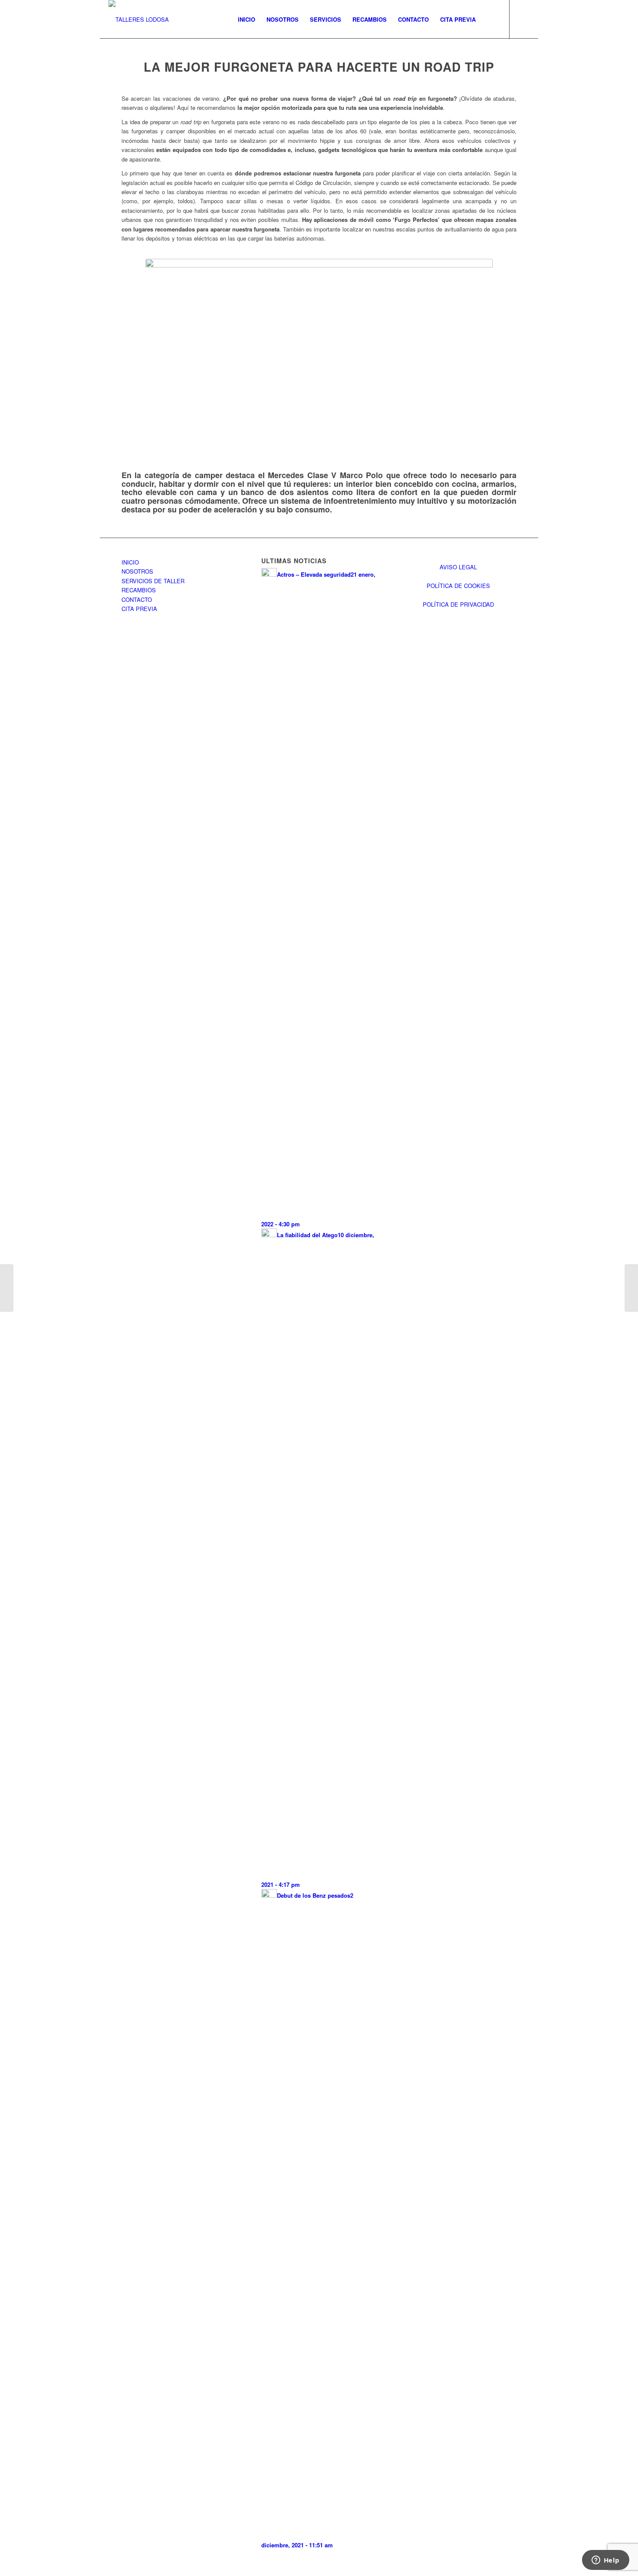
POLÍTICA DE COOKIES (458, 586)
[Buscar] (490, 20)
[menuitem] (247, 20)
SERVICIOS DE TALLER (153, 581)
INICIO (130, 562)
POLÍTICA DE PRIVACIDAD (458, 604)
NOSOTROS (137, 571)
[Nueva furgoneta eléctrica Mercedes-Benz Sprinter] (631, 1288)
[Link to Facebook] (523, 19)
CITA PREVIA (139, 609)
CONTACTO (137, 599)
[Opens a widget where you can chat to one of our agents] (605, 2561)
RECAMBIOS (139, 590)
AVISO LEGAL (458, 567)
